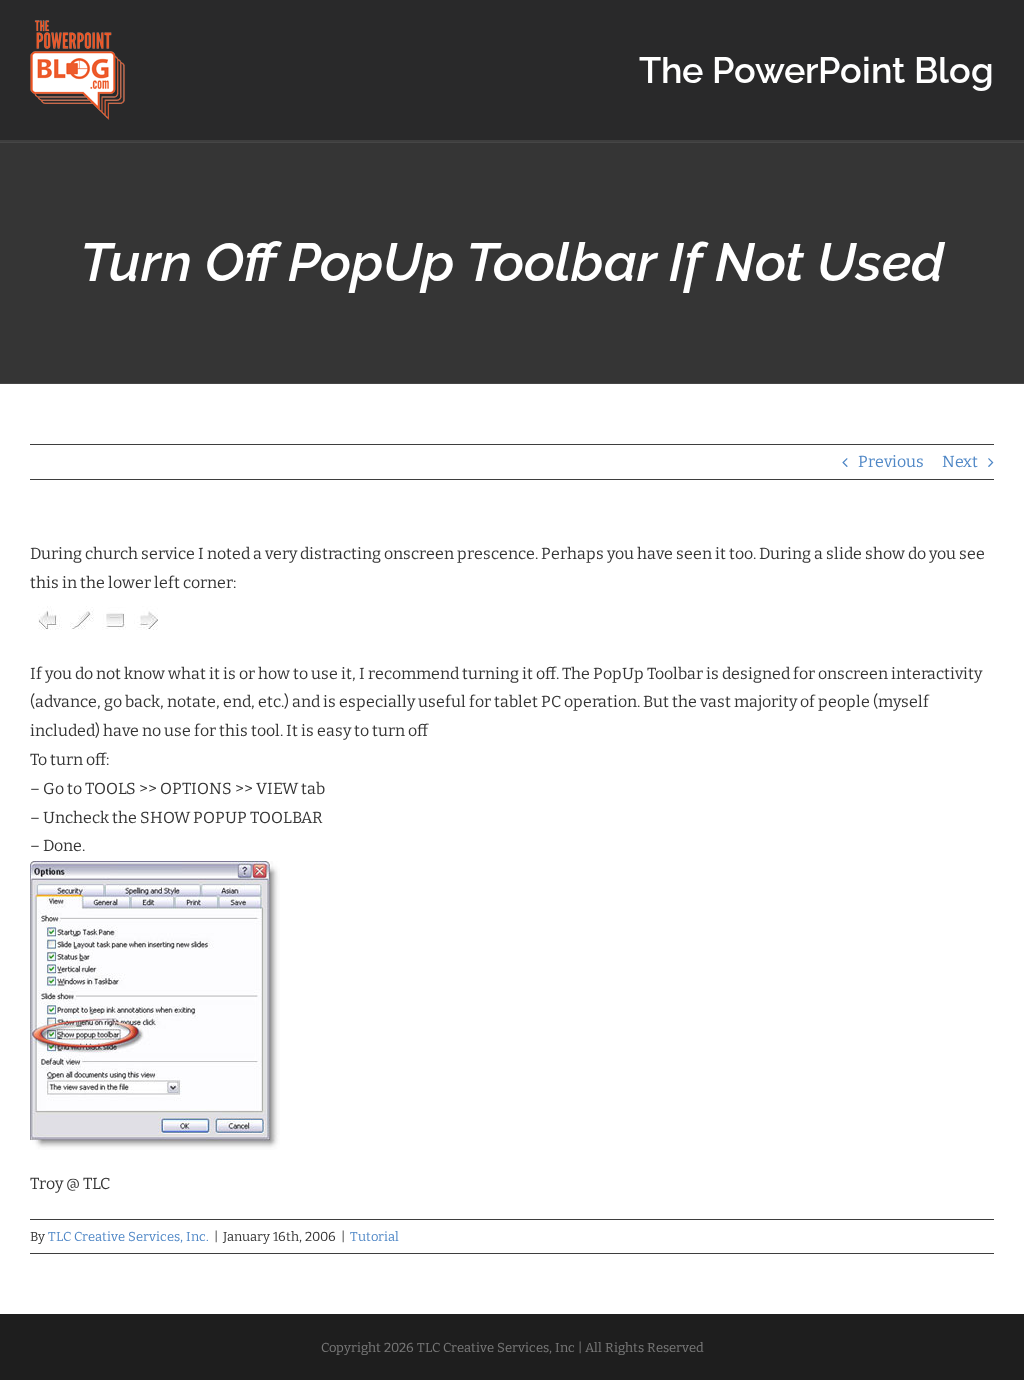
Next (960, 461)
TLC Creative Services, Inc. (128, 1236)
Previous (891, 461)
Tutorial (374, 1236)
